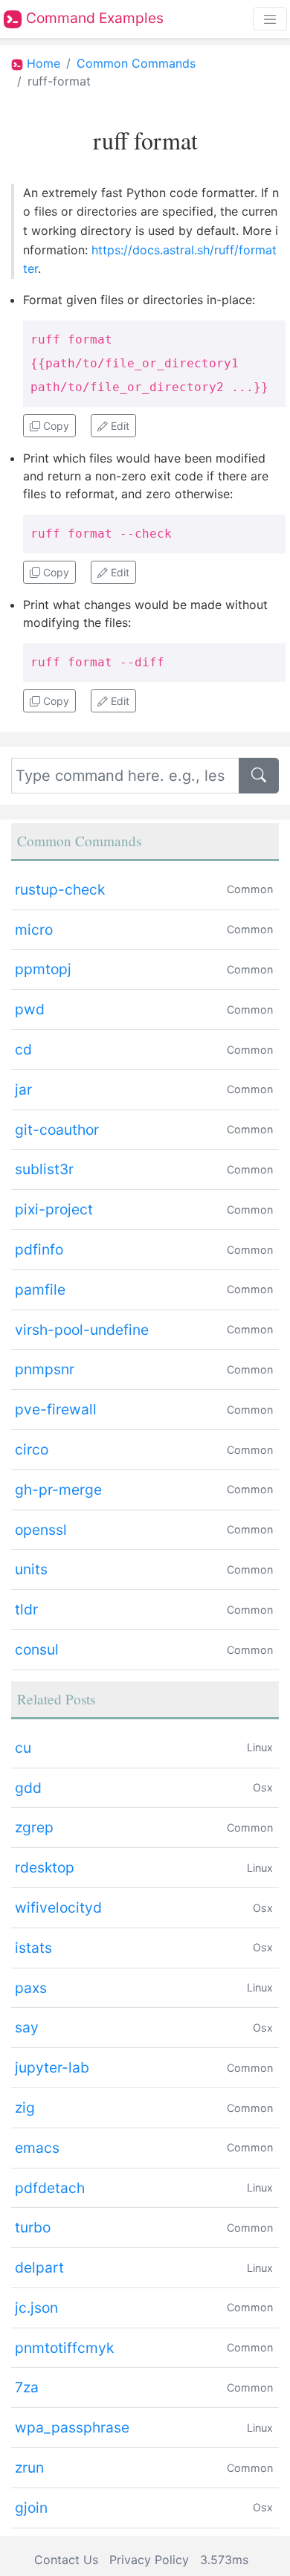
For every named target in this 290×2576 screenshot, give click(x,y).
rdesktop (45, 1867)
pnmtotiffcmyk (64, 2348)
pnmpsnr (45, 1369)
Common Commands (136, 63)
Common (250, 889)
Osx (263, 1787)
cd (23, 1049)
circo (32, 1449)
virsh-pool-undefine (82, 1330)
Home (43, 63)
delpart (39, 2267)
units (31, 1569)
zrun (29, 2467)
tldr (26, 1609)
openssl (41, 1530)
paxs (31, 1988)
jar (23, 1089)
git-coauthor (57, 1130)
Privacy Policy (149, 2560)
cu (23, 1748)
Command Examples (93, 18)
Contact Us (66, 2560)
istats (33, 1948)
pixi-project (54, 1209)
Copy (55, 426)
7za (27, 2387)
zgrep (34, 1827)
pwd (30, 1009)
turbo (33, 2227)
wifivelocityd (58, 1907)
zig (25, 2108)
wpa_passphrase (72, 2427)
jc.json (36, 2308)
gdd (28, 1788)
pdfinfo (39, 1249)
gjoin (31, 2508)
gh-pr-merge (58, 1490)
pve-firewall (56, 1409)
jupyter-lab (52, 2067)
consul (37, 1649)
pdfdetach (50, 2188)
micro (34, 930)
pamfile (40, 1289)
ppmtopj (43, 969)
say (27, 2027)
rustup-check (60, 889)
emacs (37, 2148)
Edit (119, 426)
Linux (260, 1747)
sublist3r (44, 1169)
